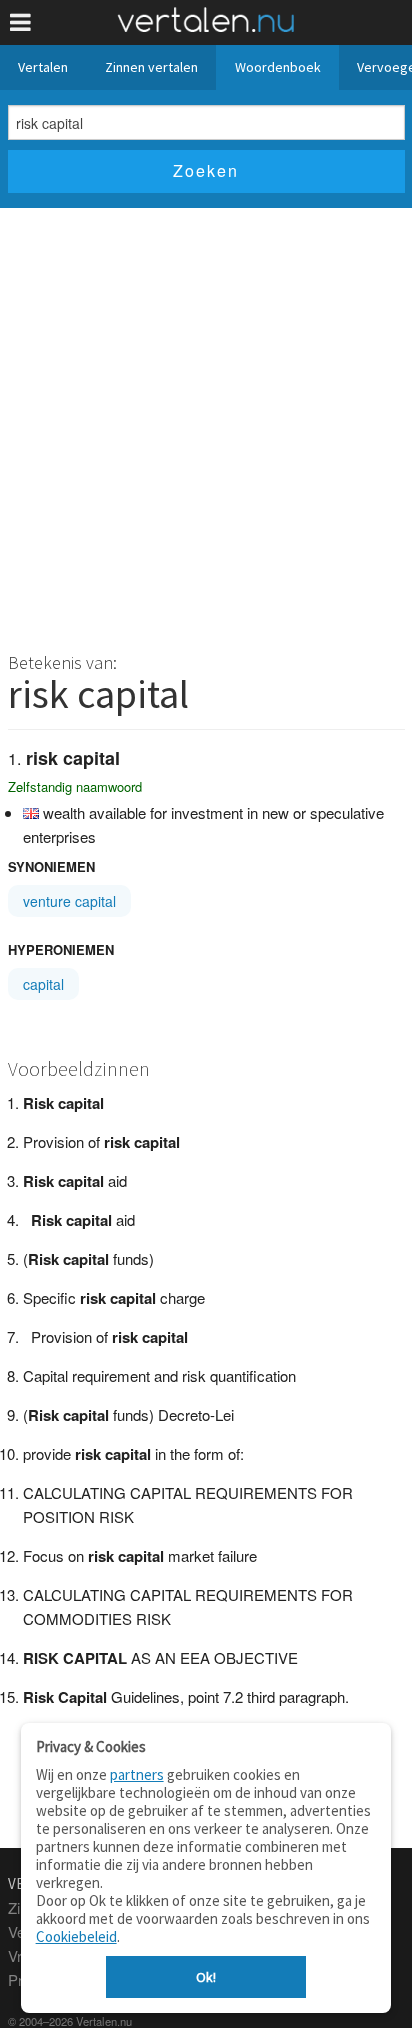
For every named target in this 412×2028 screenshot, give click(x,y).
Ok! (206, 1977)
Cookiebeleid (76, 1936)
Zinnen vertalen (151, 67)
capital (43, 984)
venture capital (69, 901)
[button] (20, 22)
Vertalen (43, 67)
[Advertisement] (206, 424)
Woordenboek (278, 67)
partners (137, 1774)
